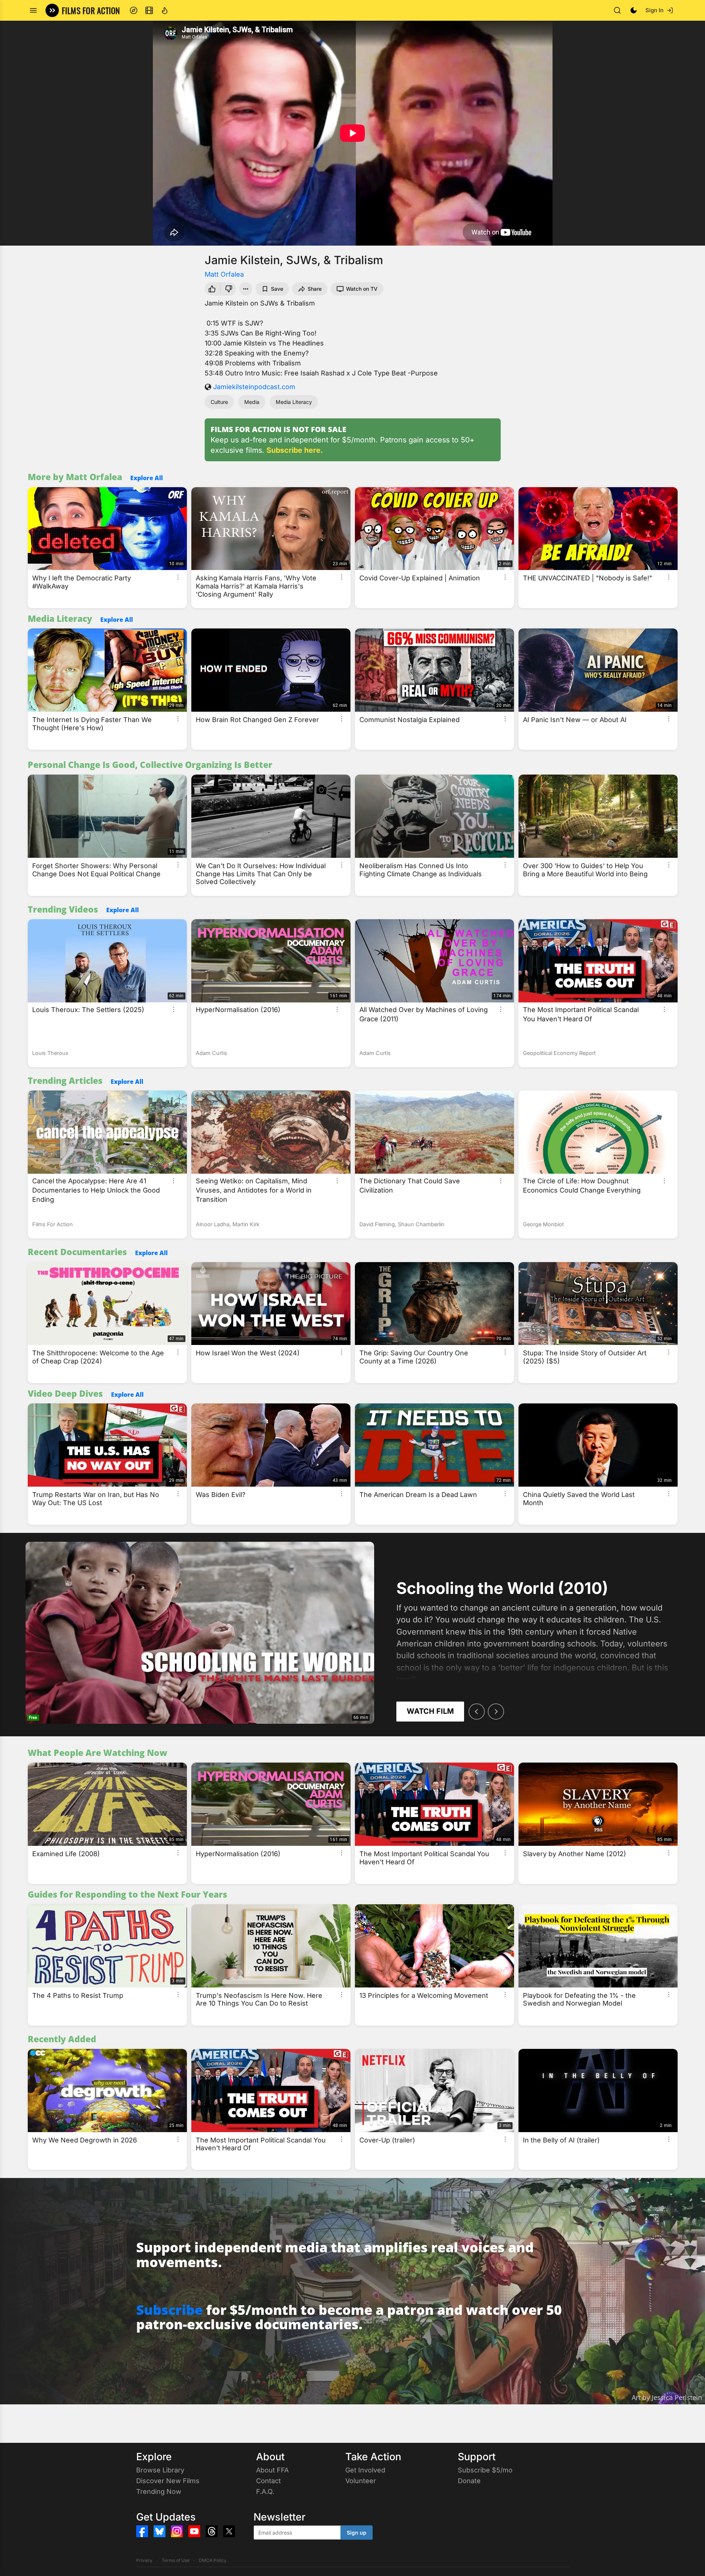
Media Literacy (294, 402)
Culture (219, 402)
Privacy (144, 2560)
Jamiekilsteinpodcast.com (254, 387)
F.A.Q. (265, 2491)
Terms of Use (176, 2560)
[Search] (617, 10)
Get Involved (365, 2470)
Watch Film (430, 1711)
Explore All (147, 478)
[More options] (178, 577)
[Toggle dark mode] (634, 10)
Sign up (357, 2533)
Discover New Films (168, 2481)
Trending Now (159, 2491)
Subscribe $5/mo (485, 2470)
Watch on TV (362, 289)
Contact (268, 2481)
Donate (469, 2481)
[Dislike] (229, 289)
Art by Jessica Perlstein (667, 2397)
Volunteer (361, 2481)
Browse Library (160, 2470)
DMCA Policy (213, 2560)
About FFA (272, 2470)
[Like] (211, 289)
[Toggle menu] (33, 10)
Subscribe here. (295, 450)
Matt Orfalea (224, 274)
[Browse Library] (149, 10)
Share (315, 289)
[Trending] (165, 10)
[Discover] (134, 10)
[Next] (496, 1712)
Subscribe (169, 2310)
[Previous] (477, 1712)
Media (252, 402)
